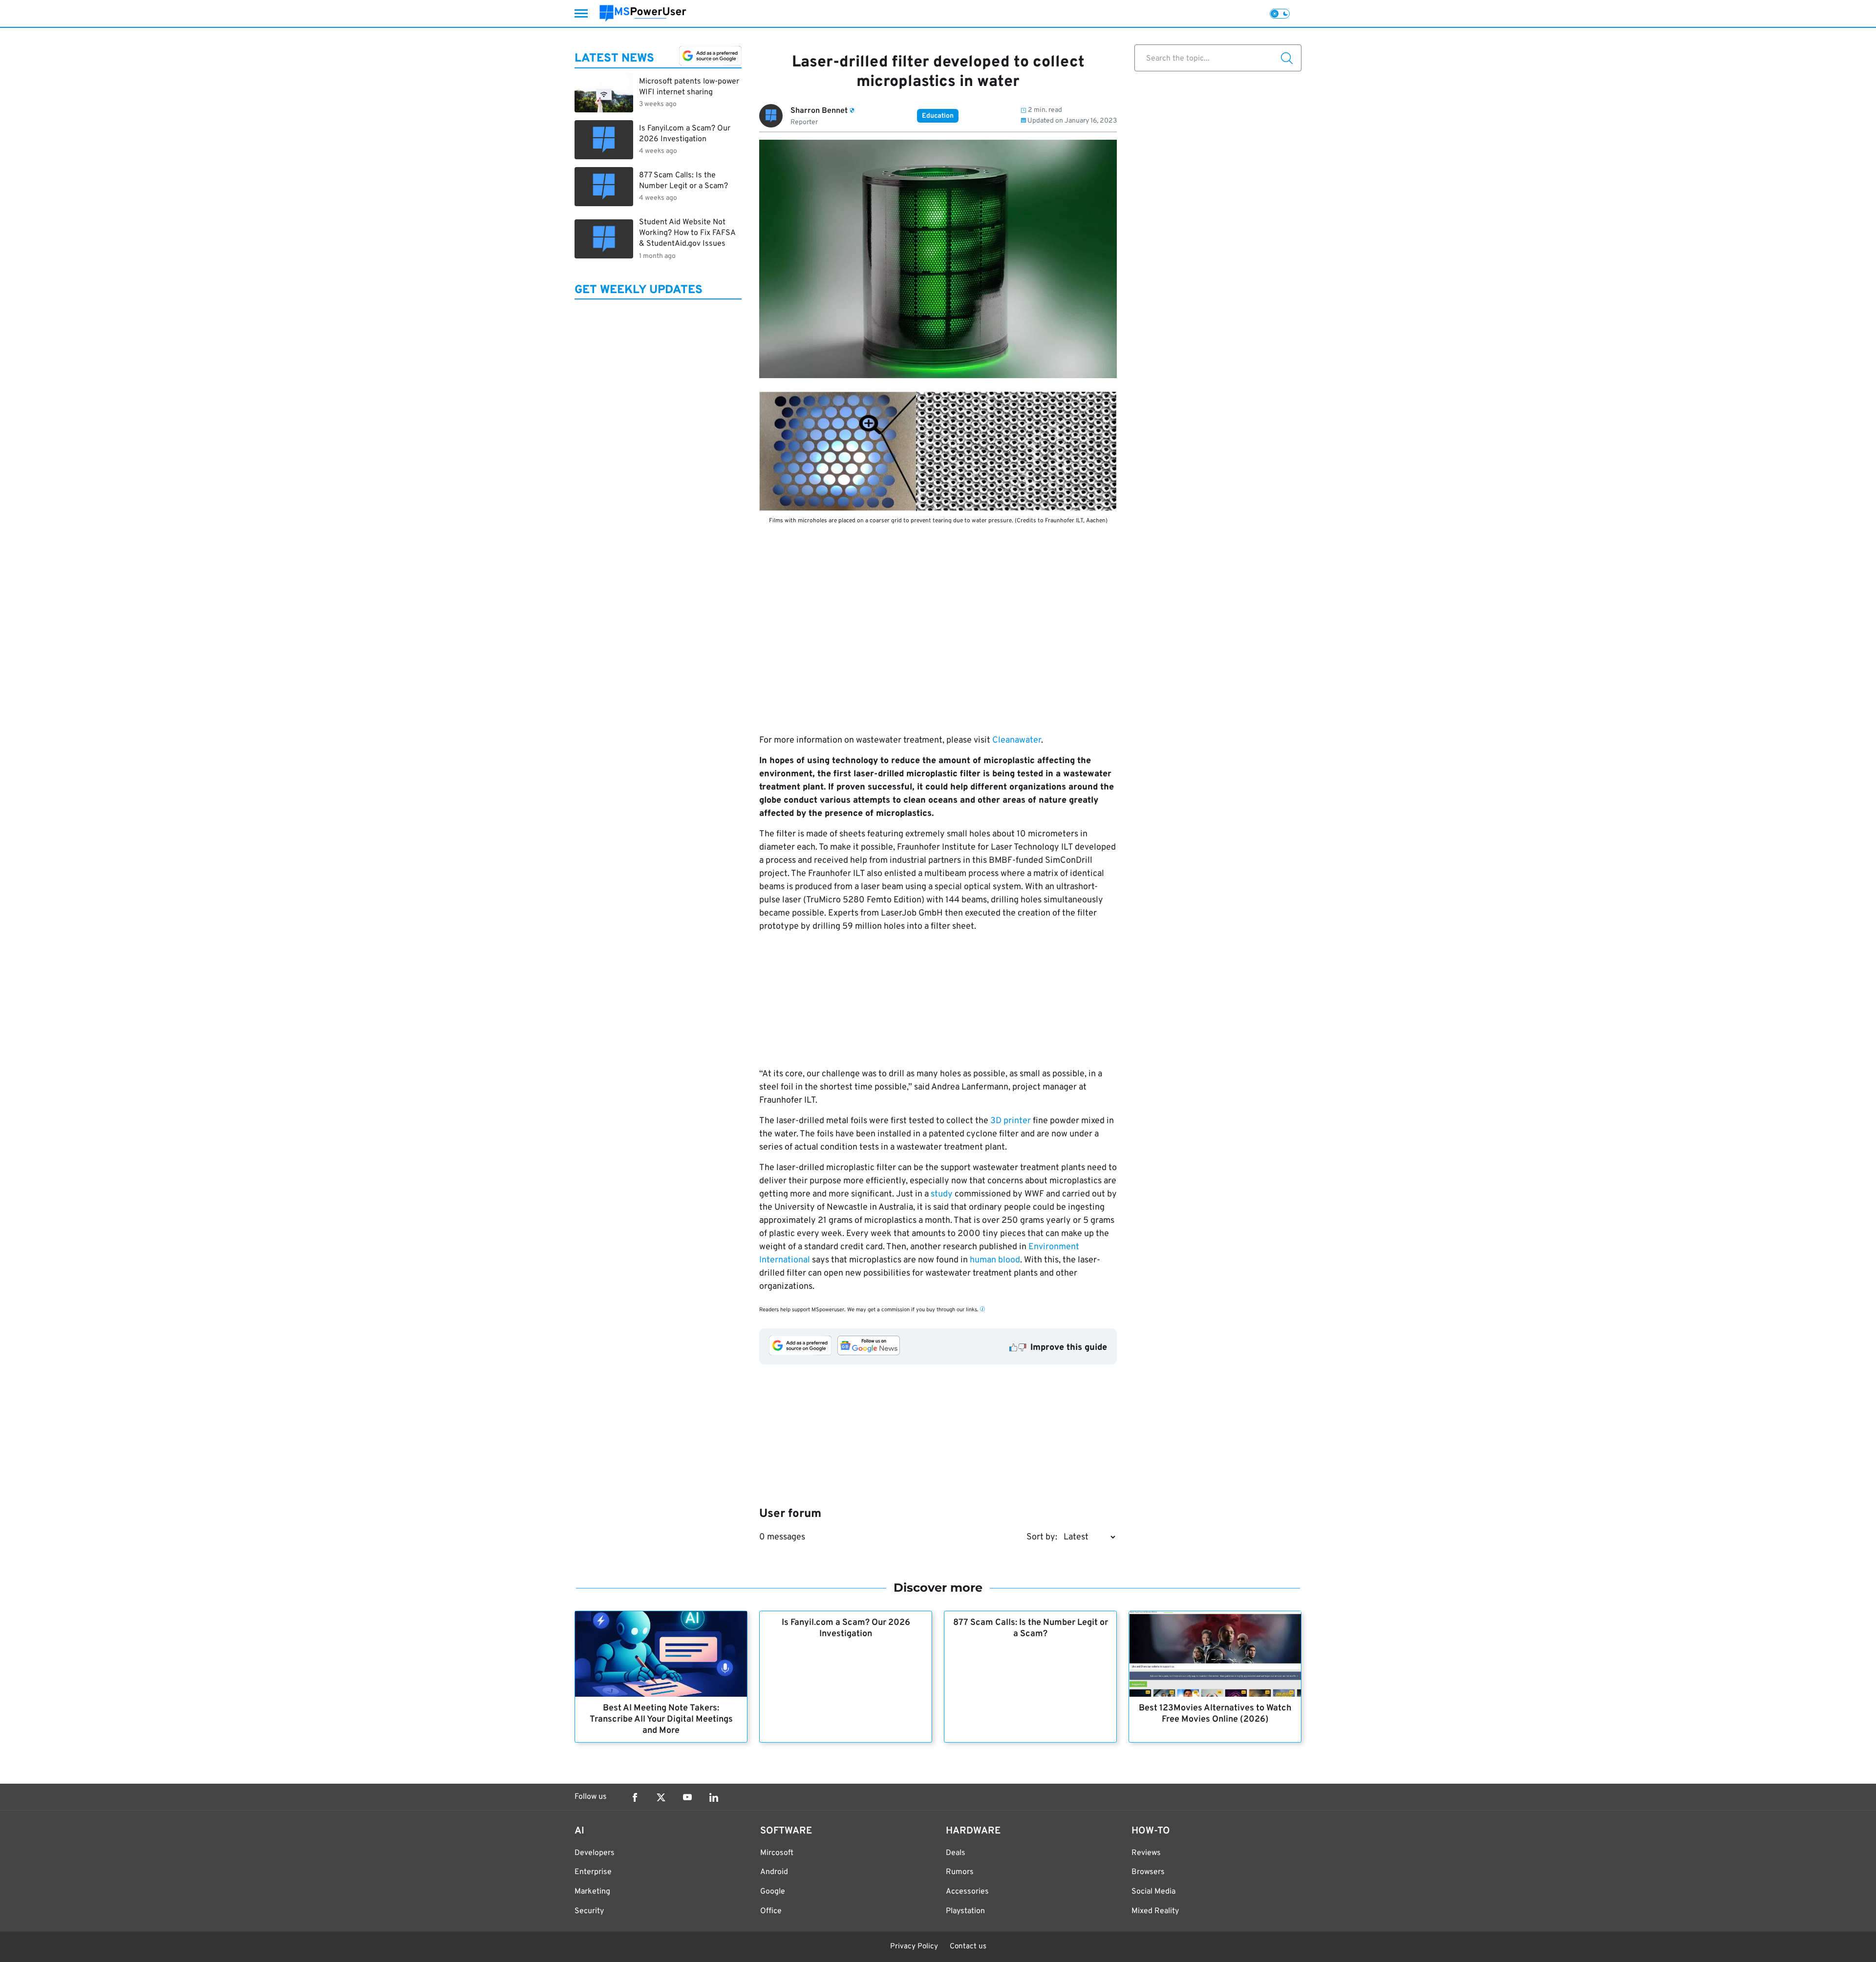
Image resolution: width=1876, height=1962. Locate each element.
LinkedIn (714, 1797)
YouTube (687, 1797)
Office (771, 1911)
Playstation (965, 1911)
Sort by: (1042, 1537)
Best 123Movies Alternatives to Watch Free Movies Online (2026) (1215, 1714)
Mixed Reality (1155, 1911)
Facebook (635, 1797)
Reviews (1146, 1853)
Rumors (960, 1872)
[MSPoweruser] (643, 13)
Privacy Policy (914, 1947)
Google (773, 1892)
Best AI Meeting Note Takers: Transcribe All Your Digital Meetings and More (661, 1719)
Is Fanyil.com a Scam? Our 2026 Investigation (846, 1628)
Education (938, 116)
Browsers (1148, 1872)
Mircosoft (777, 1853)
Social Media (1153, 1892)
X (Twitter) (661, 1797)
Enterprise (593, 1872)
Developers (595, 1853)
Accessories (967, 1892)
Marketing (592, 1892)
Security (589, 1911)
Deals (956, 1853)
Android (774, 1872)
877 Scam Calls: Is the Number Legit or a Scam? (1031, 1628)
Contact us (968, 1947)
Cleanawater (1017, 740)
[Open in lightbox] (938, 451)
